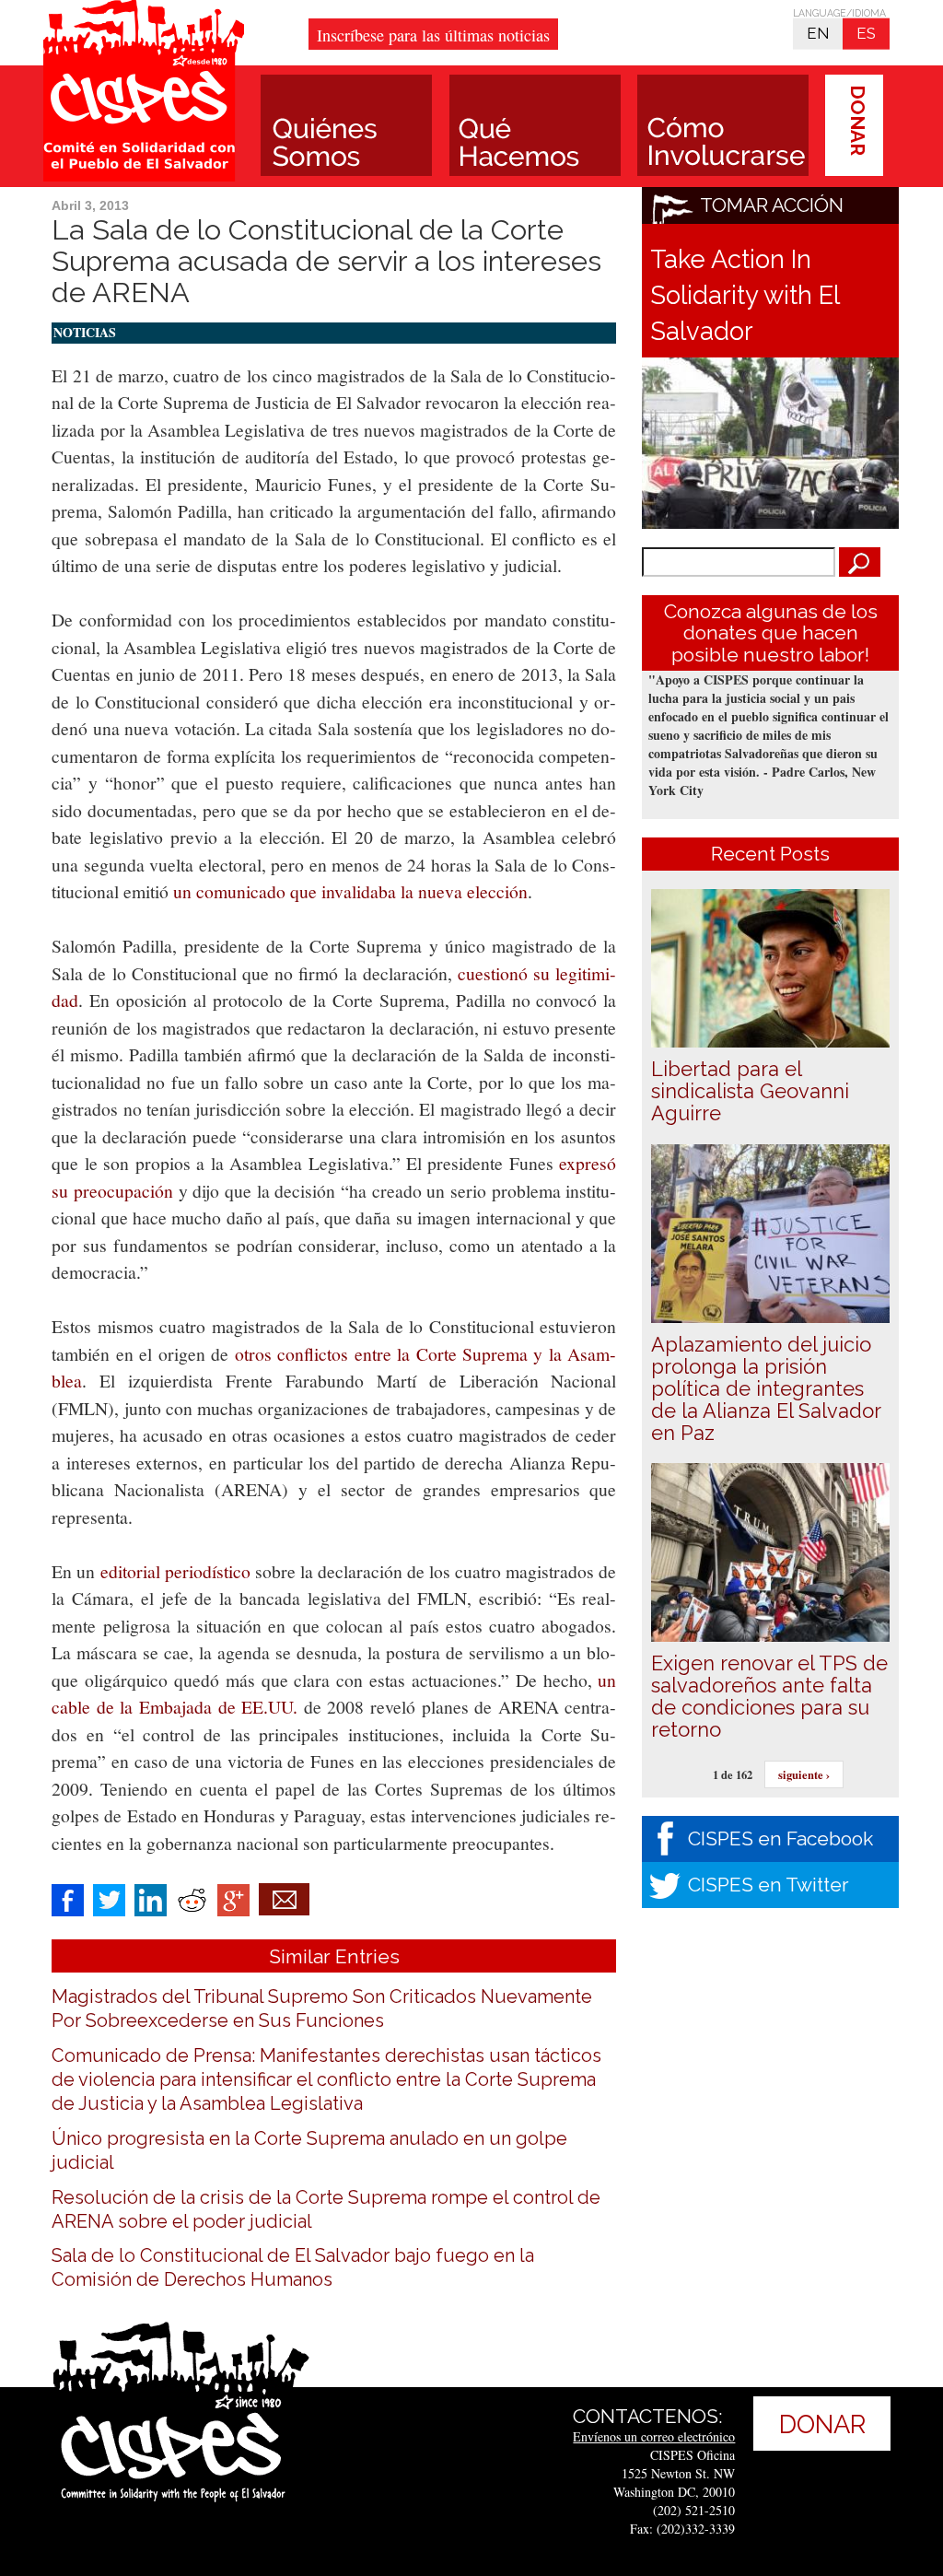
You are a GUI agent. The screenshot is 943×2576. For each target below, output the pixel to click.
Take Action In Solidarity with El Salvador (745, 295)
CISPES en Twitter (768, 1885)
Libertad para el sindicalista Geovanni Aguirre (750, 1091)
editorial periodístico (175, 1571)
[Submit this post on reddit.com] (192, 1897)
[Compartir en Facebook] (68, 1897)
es (866, 33)
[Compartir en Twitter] (109, 1897)
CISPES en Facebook (780, 1838)
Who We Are (346, 125)
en (818, 33)
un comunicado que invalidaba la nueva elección (350, 891)
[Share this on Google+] (233, 1897)
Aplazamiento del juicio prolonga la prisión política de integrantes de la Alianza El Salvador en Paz (766, 1388)
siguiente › (804, 1774)
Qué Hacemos (535, 125)
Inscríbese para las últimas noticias (433, 35)
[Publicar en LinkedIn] (151, 1897)
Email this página (284, 1899)
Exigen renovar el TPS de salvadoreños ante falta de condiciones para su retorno (769, 1696)
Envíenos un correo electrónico (654, 2436)
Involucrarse (723, 125)
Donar (858, 120)
